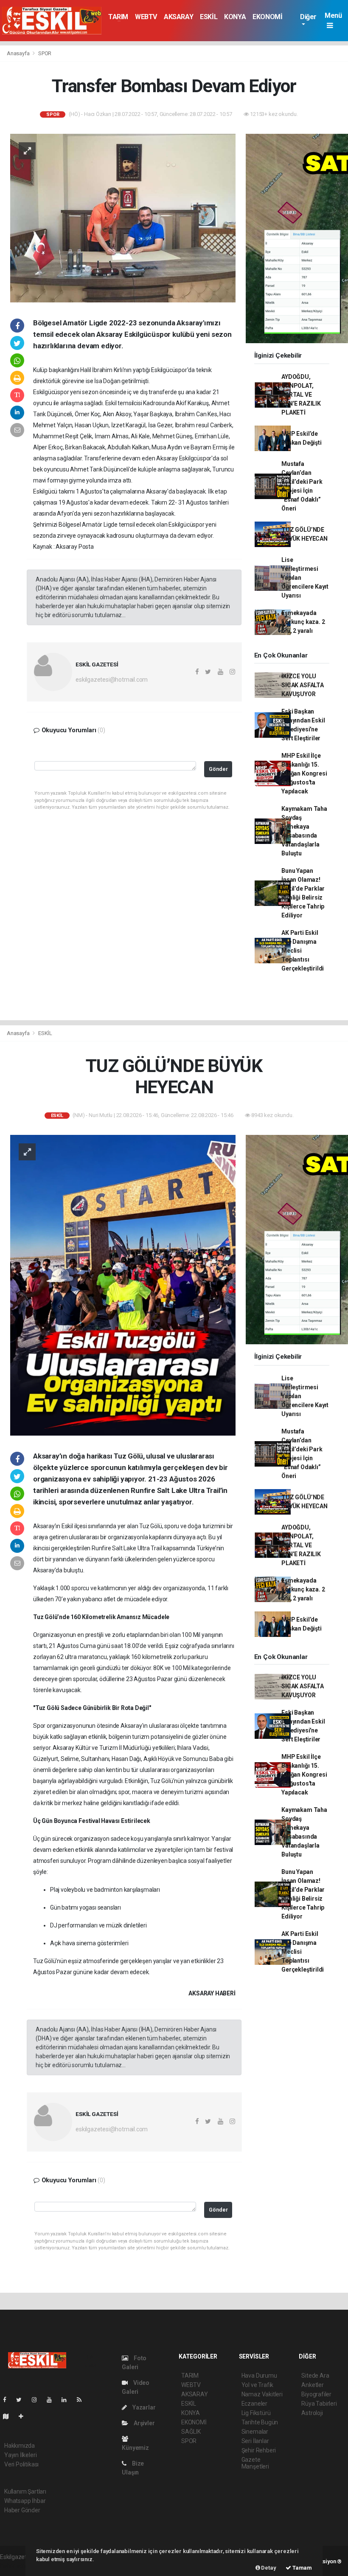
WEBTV (146, 17)
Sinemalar (255, 2432)
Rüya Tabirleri (319, 2404)
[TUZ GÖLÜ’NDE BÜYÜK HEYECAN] (123, 1284)
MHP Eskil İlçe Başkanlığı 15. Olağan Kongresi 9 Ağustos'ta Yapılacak (304, 773)
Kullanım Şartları (25, 2491)
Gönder (218, 769)
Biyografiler (316, 2394)
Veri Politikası (21, 2464)
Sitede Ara (315, 2376)
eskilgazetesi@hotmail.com (112, 680)
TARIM (118, 17)
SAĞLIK (191, 2432)
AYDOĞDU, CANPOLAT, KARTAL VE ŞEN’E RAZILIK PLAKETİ (301, 395)
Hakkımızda (20, 2446)
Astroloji (312, 2413)
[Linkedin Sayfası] (67, 2400)
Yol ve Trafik (258, 2385)
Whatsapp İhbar (25, 2501)
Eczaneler (254, 2404)
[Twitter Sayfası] (22, 2400)
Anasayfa (19, 53)
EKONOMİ (267, 17)
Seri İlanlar (255, 2441)
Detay (268, 2568)
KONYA (235, 17)
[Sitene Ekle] (24, 2416)
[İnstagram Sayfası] (38, 2400)
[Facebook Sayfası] (8, 2400)
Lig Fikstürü (256, 2413)
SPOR (45, 53)
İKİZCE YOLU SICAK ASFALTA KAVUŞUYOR (303, 685)
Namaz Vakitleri (262, 2394)
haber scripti (16, 2566)
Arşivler (143, 2423)
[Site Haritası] (9, 2416)
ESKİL (209, 17)
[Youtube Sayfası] (53, 2400)
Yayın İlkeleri (20, 2455)
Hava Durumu (259, 2376)
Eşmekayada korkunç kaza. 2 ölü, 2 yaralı (303, 622)
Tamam (302, 2568)
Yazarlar (143, 2407)
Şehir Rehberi (259, 2450)
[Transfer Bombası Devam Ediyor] (123, 217)
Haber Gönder (22, 2510)
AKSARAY (178, 17)
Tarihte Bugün (260, 2422)
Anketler (312, 2385)
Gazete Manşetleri (255, 2463)
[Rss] (83, 2400)
